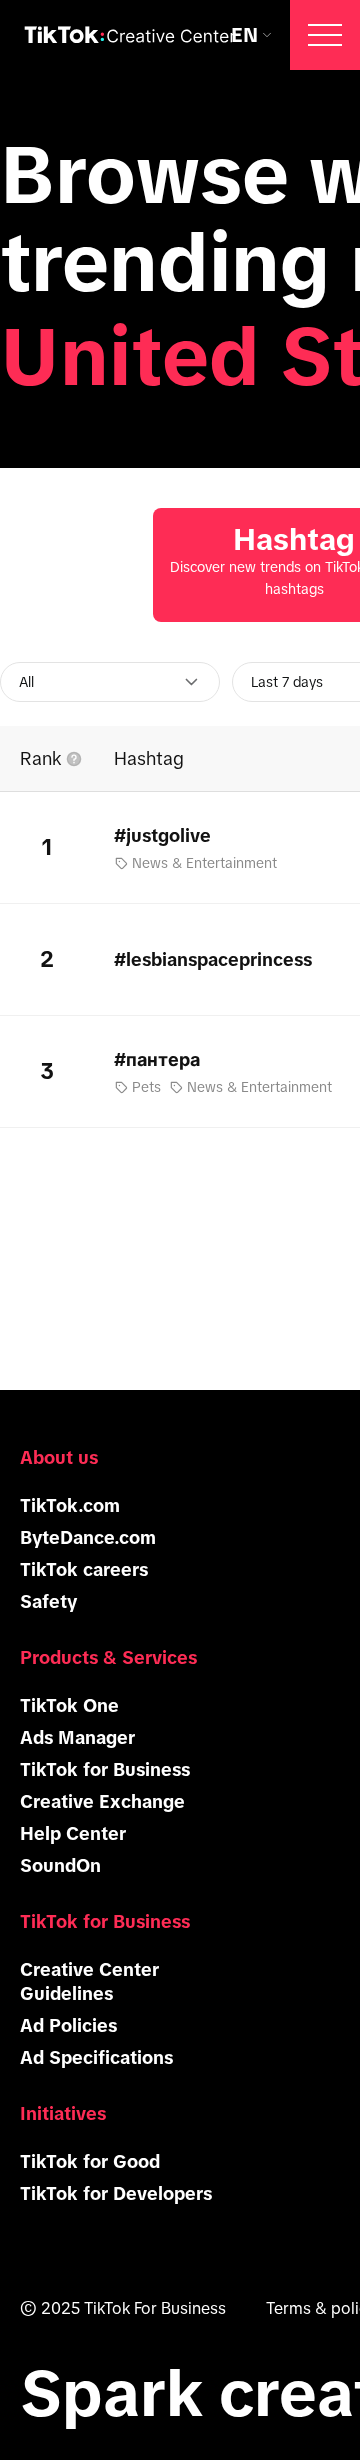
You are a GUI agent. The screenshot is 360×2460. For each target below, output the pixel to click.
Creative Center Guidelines (89, 1982)
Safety (48, 1602)
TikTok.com (70, 1506)
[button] (325, 35)
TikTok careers (84, 1570)
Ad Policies (68, 2026)
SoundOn (60, 1866)
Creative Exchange (102, 1802)
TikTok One (69, 1706)
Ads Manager (77, 1738)
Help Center (73, 1834)
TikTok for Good (90, 2162)
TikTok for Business (105, 1770)
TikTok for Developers (116, 2194)
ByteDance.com (88, 1538)
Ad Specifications (96, 2058)
